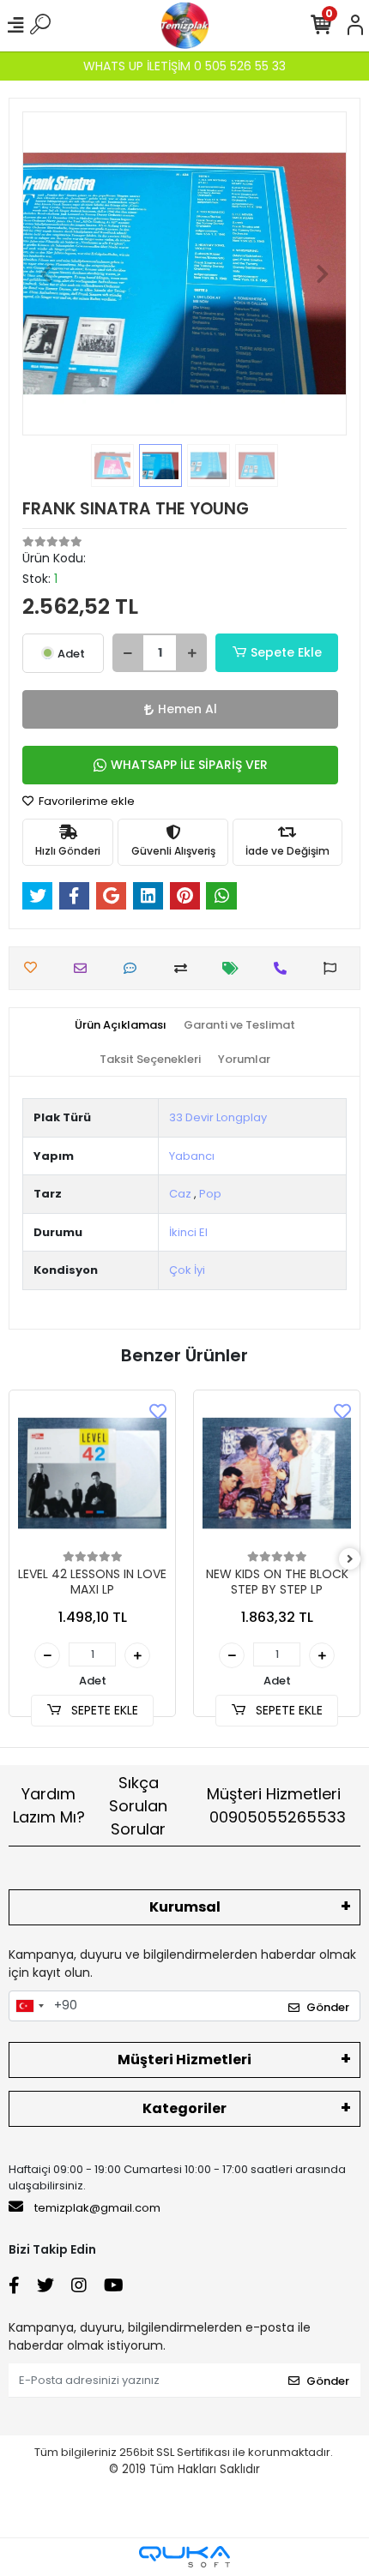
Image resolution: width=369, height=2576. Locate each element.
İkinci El (188, 1232)
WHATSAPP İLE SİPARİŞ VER (189, 765)
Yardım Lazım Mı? (49, 1805)
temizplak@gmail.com (97, 2208)
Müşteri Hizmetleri (276, 1805)
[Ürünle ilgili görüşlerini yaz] (134, 968)
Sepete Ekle (286, 652)
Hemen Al (188, 709)
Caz (180, 1194)
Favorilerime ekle (85, 801)
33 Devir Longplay (218, 1117)
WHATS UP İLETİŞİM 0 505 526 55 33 (184, 66)
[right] (350, 1560)
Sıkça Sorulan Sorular (138, 1806)
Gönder (328, 2007)
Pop (210, 1194)
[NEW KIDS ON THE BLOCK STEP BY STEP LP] (277, 1473)
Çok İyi (187, 1270)
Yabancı (192, 1156)
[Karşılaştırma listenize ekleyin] (185, 968)
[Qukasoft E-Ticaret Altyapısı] (184, 2557)
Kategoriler (184, 2108)
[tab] (121, 1025)
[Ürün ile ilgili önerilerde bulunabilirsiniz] (334, 968)
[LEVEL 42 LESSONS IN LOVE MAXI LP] (92, 1473)
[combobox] (29, 2006)
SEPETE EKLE (103, 1710)
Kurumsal (185, 1907)
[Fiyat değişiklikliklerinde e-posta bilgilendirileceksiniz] (235, 968)
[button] (47, 273)
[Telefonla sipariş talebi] (284, 968)
